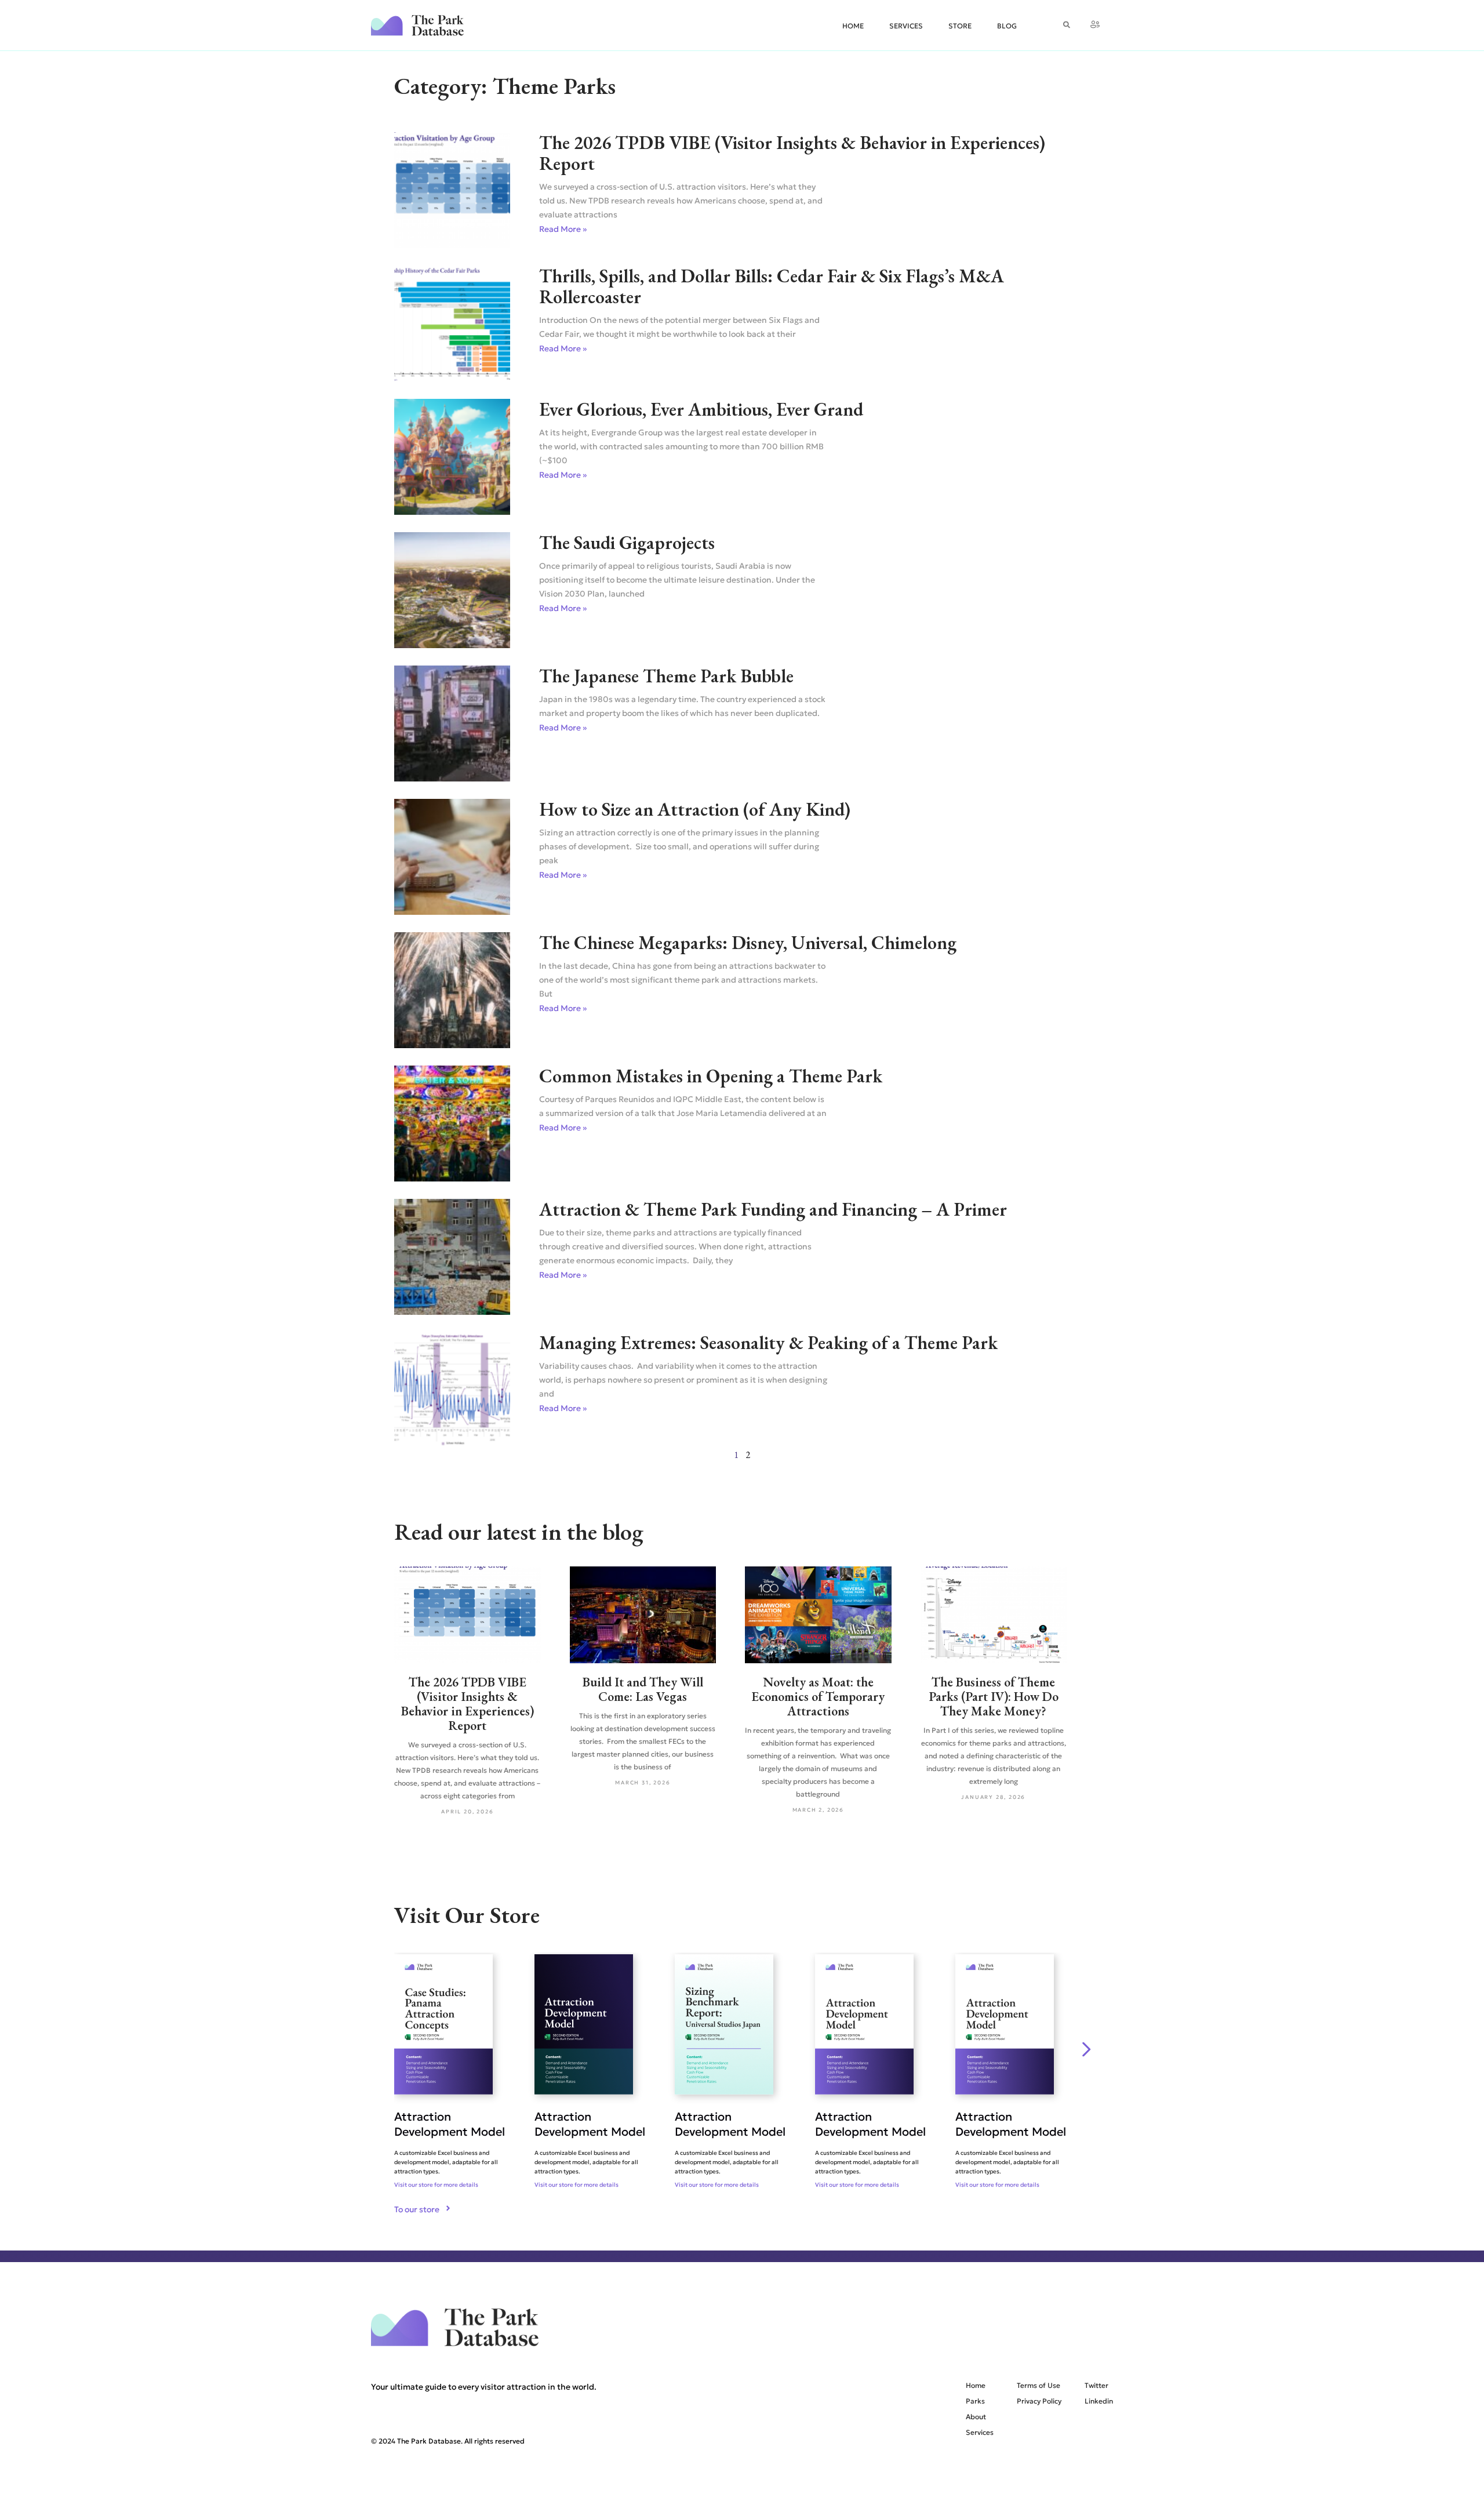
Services (906, 26)
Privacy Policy (1039, 2401)
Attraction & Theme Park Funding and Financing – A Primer (773, 1209)
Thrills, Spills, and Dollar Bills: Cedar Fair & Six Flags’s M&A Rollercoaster (772, 286)
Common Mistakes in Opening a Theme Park (711, 1076)
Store (960, 26)
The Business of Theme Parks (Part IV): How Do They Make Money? (994, 1697)
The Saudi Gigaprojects (627, 543)
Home (853, 26)
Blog (1007, 26)
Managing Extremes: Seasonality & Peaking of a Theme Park (768, 1343)
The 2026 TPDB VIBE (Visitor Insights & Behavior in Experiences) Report (792, 153)
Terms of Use (1039, 2385)
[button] (1087, 2050)
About (976, 2417)
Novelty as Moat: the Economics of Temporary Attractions (818, 1697)
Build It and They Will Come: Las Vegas (643, 1689)
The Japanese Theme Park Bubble (666, 676)
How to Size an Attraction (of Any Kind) (695, 809)
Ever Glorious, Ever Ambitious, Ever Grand (701, 409)
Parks (975, 2401)
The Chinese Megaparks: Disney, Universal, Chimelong (748, 943)
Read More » (563, 229)
